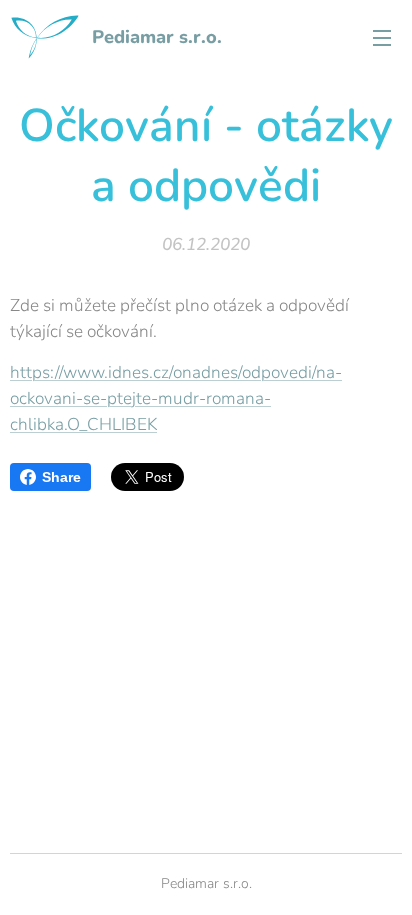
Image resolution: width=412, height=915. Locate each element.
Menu (382, 37)
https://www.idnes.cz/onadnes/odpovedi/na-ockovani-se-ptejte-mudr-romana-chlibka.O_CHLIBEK (176, 398)
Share (61, 477)
